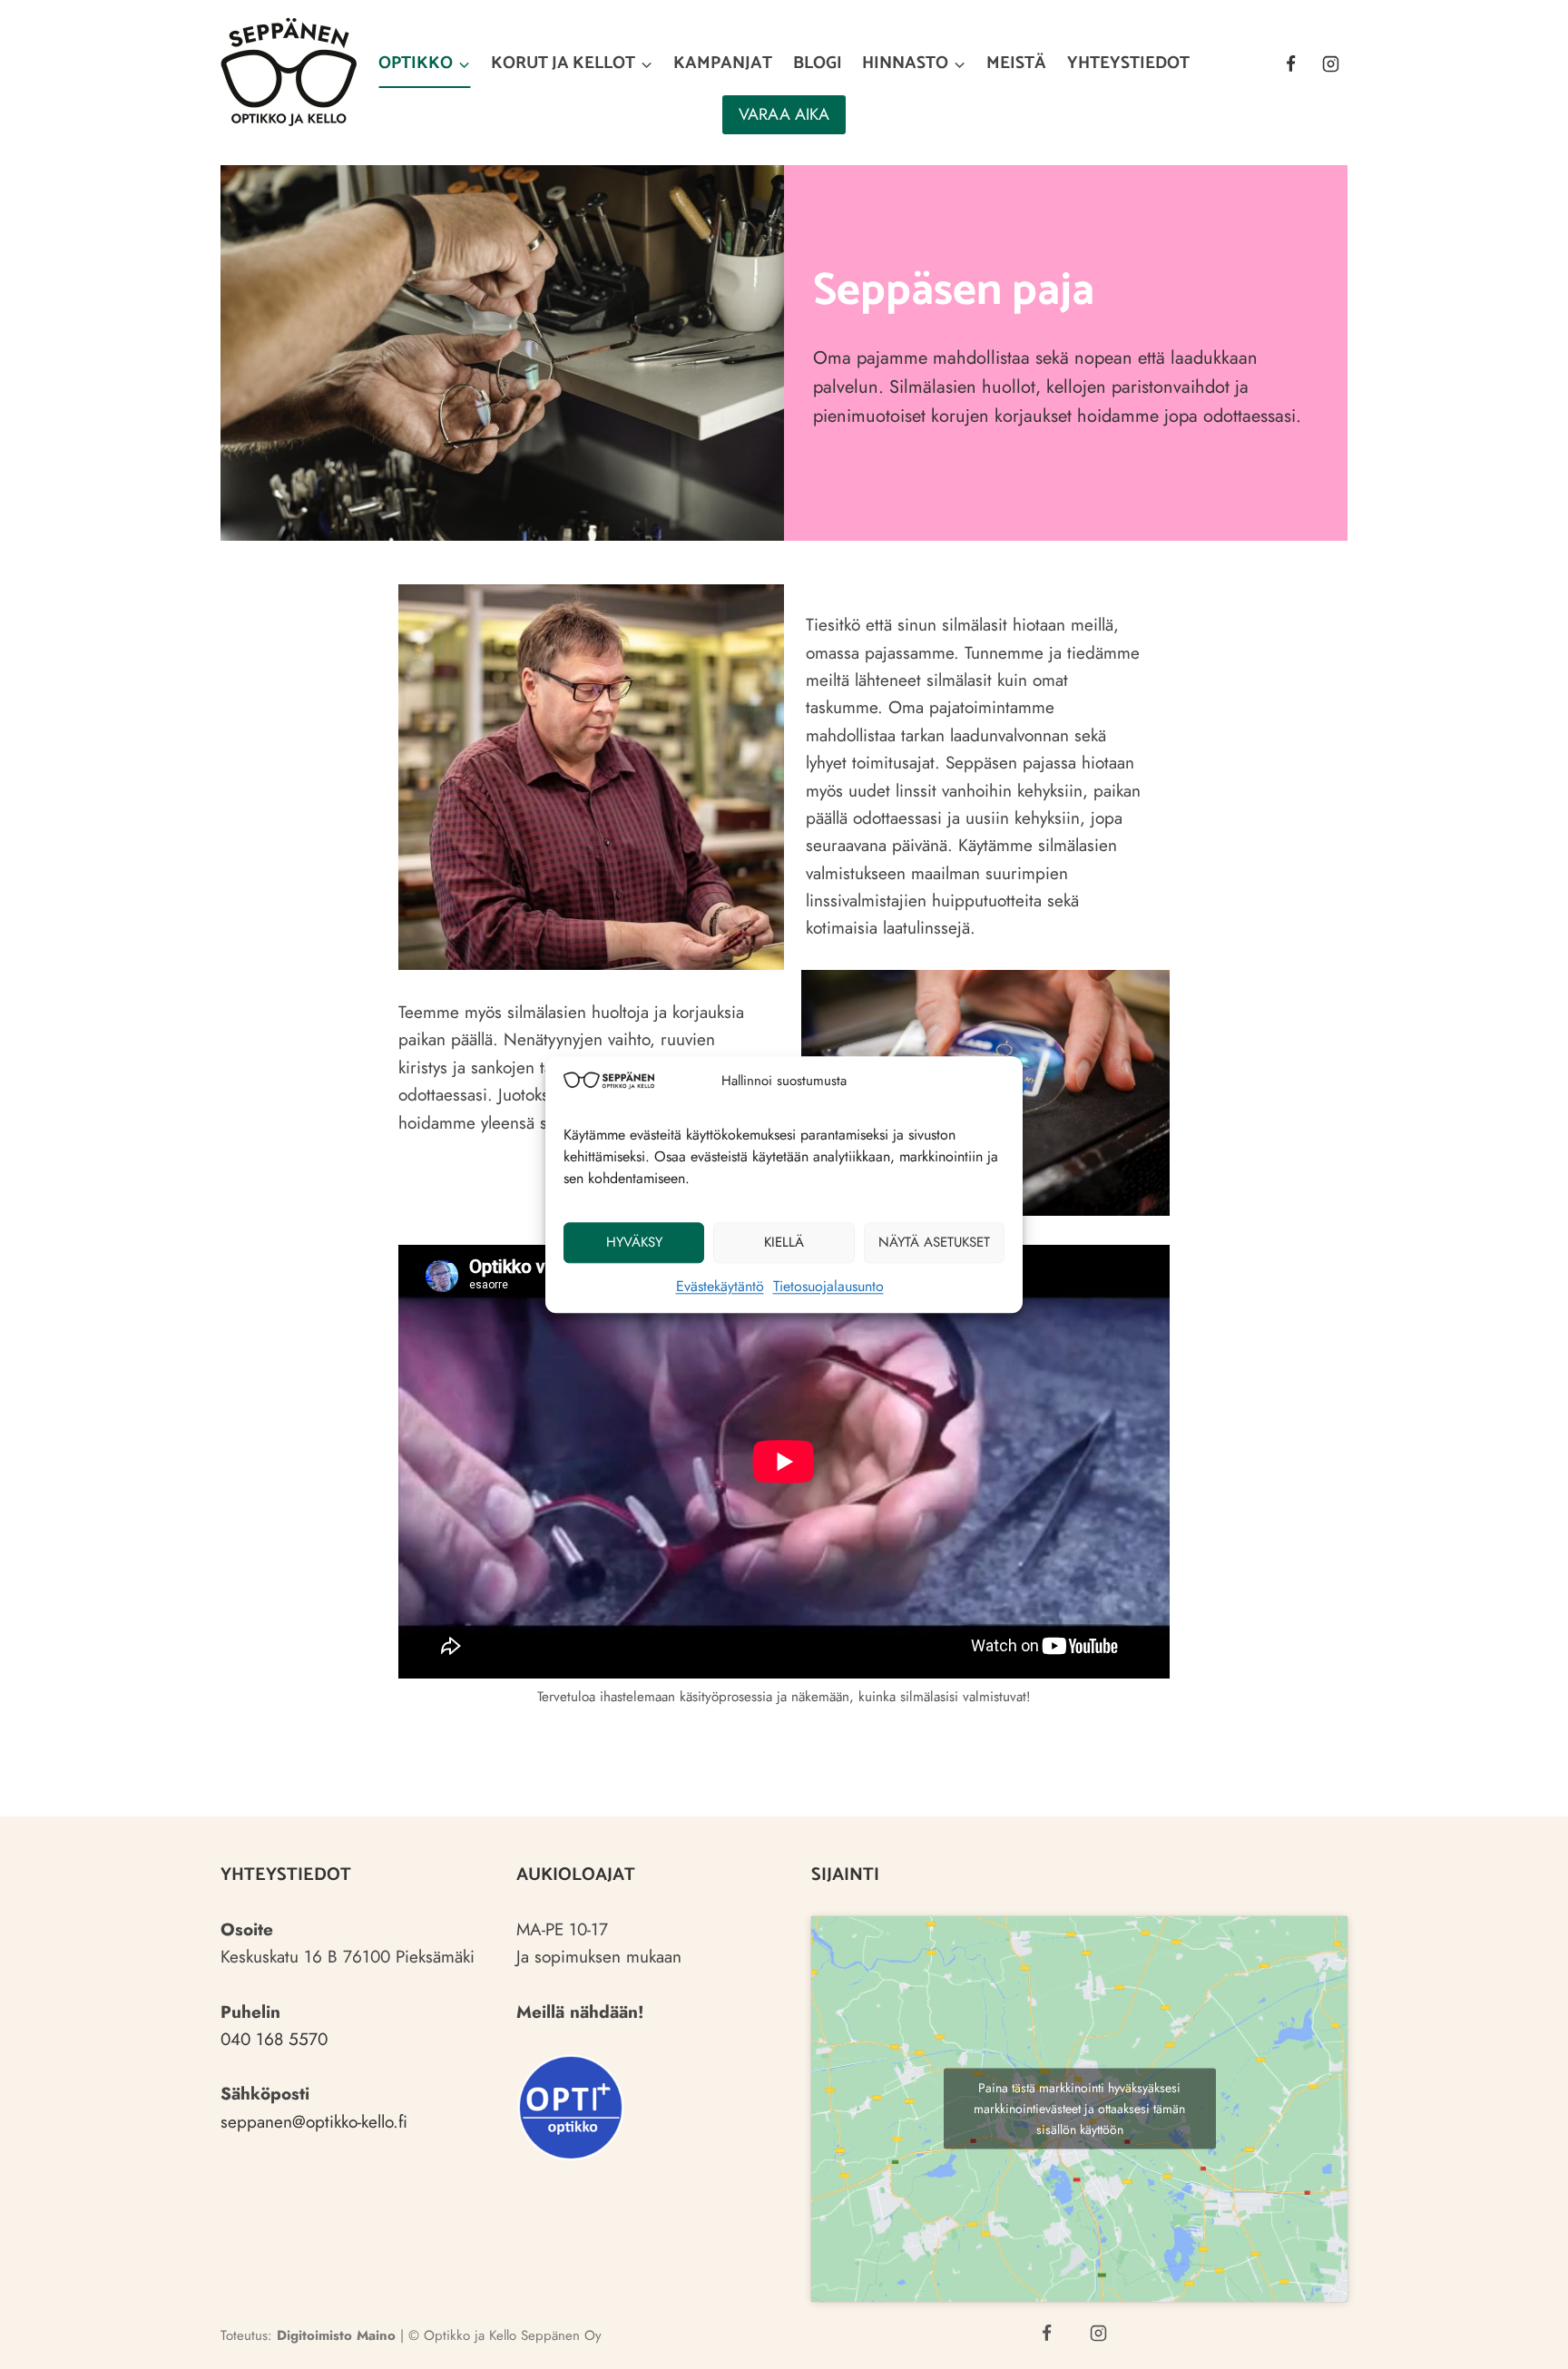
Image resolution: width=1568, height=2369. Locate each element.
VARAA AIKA (784, 114)
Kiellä (784, 1242)
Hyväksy (634, 1242)
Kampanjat (723, 63)
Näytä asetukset (934, 1242)
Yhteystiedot (1128, 63)
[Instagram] (1330, 64)
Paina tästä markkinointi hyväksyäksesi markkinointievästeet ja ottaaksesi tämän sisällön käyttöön (1079, 2109)
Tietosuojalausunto (828, 1286)
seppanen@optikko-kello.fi (314, 2122)
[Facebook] (1290, 64)
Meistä (1016, 63)
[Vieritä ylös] (1520, 2340)
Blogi (818, 63)
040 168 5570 (274, 2039)
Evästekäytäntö (720, 1286)
